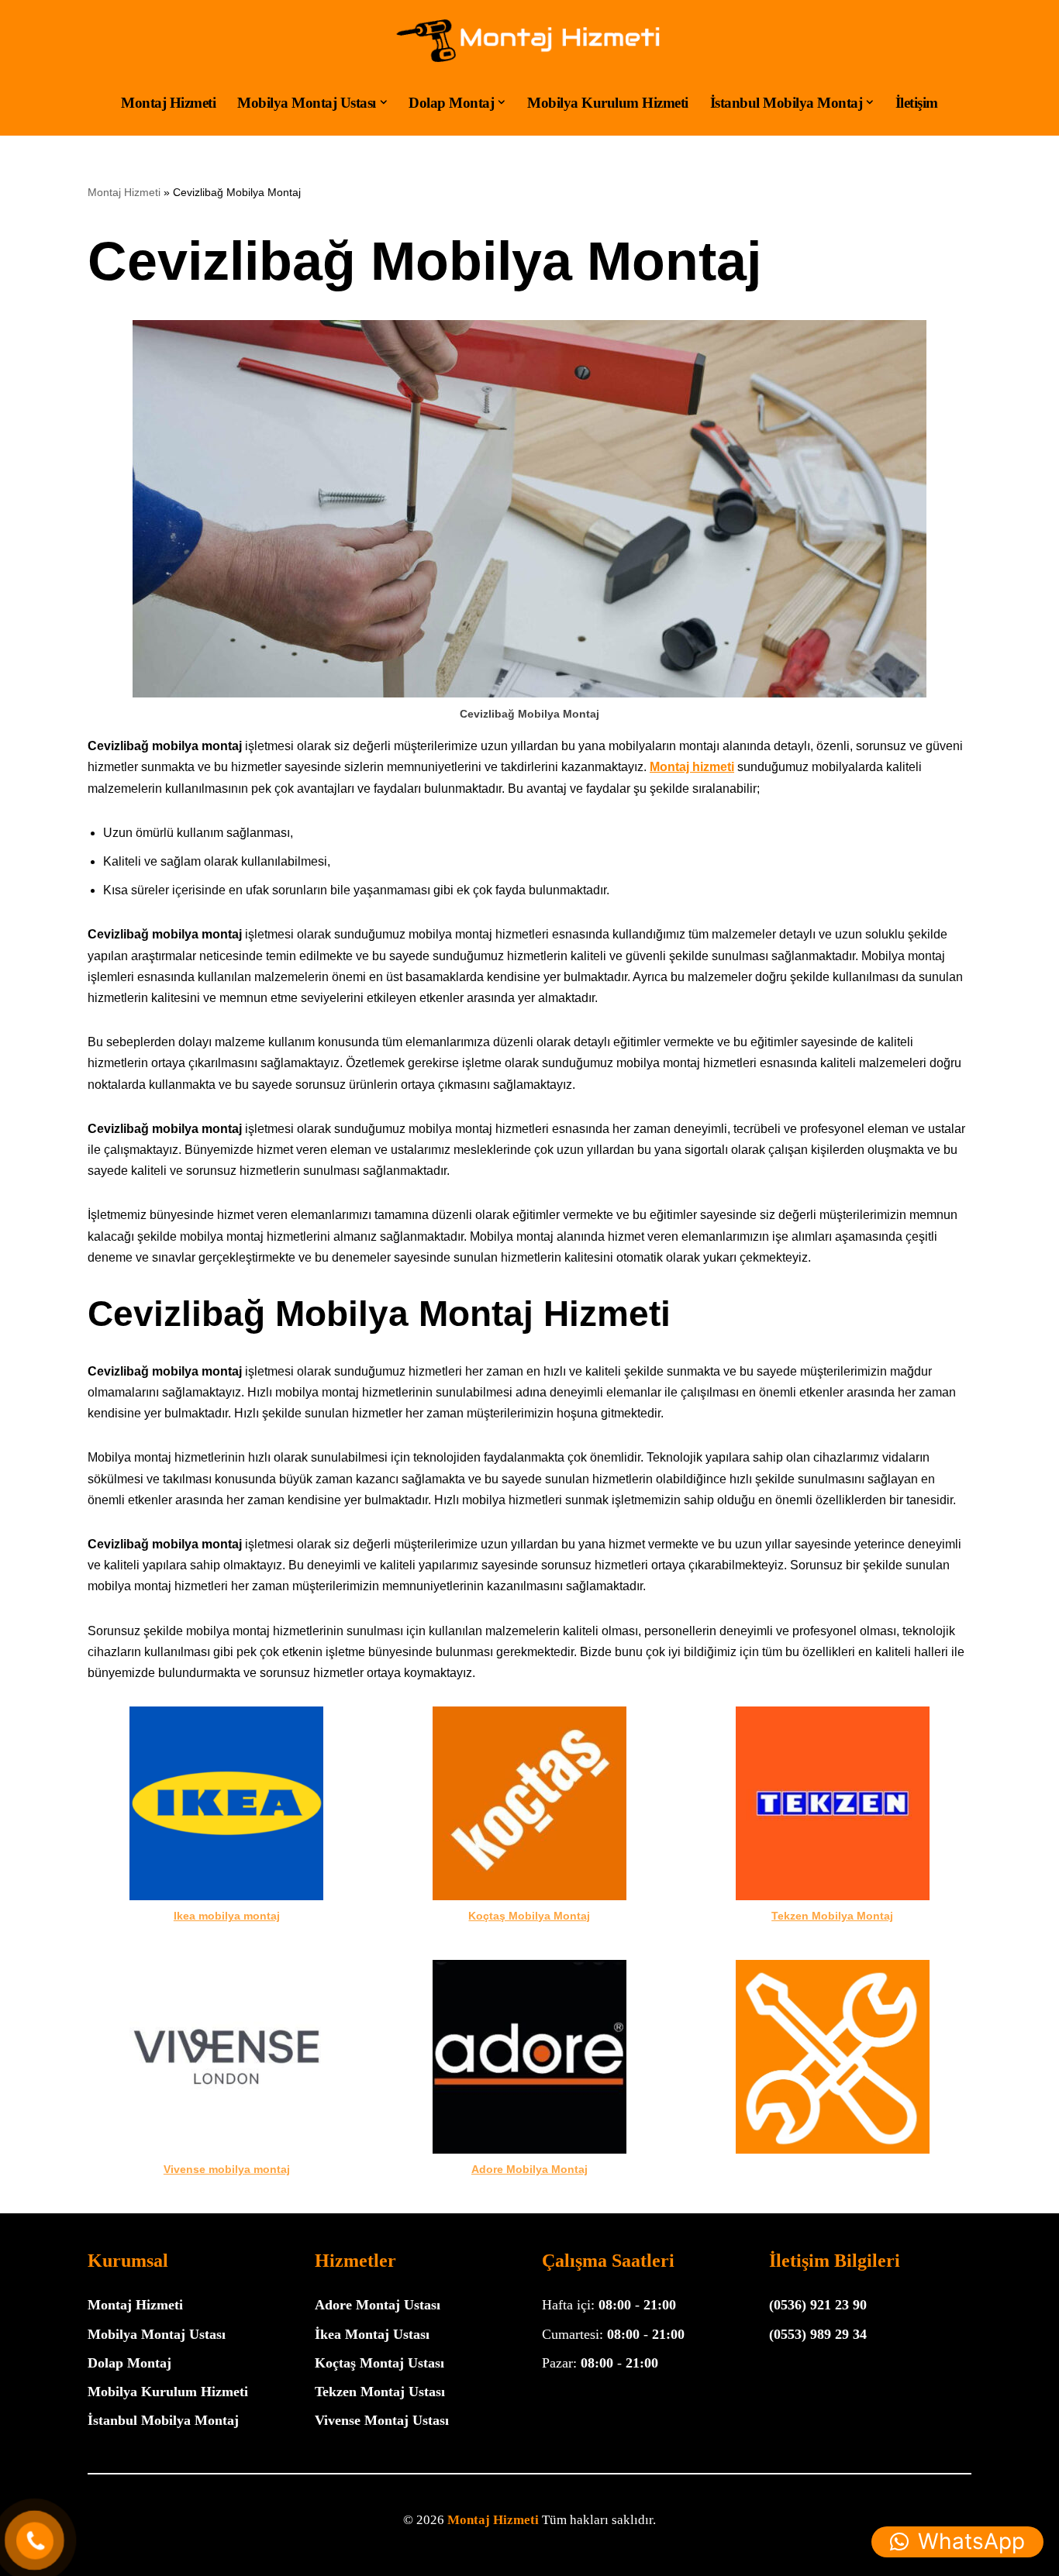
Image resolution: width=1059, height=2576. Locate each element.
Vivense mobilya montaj (227, 2169)
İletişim (917, 102)
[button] (384, 102)
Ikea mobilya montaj (227, 1916)
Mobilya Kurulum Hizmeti (608, 102)
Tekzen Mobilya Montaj (832, 1916)
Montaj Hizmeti (168, 102)
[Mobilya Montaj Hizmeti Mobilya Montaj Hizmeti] (529, 41)
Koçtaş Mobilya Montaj (529, 1916)
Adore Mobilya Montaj (529, 2169)
